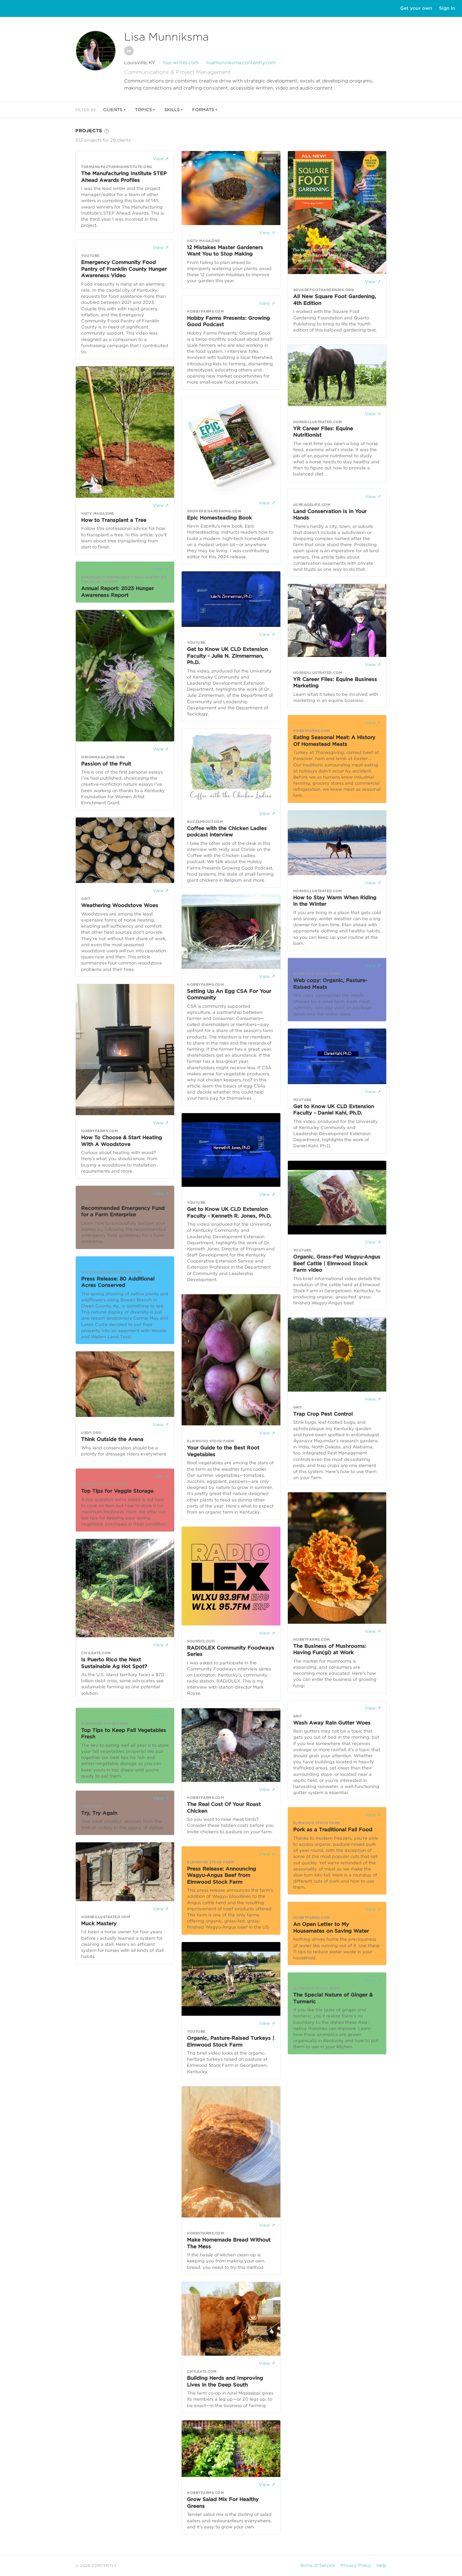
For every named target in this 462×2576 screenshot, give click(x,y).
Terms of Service (317, 2565)
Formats (203, 110)
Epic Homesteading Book (220, 518)
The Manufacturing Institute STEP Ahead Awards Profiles (124, 177)
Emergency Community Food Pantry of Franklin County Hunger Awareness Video (124, 269)
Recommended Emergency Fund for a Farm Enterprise (123, 1211)
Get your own (416, 8)
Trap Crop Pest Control (323, 1414)
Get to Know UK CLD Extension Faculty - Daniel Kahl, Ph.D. (334, 1110)
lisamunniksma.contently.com (241, 63)
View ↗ (161, 159)
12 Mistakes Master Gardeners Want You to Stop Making (225, 251)
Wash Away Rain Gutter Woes (332, 1723)
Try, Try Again (99, 1813)
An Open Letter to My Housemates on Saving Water (331, 1928)
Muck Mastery (99, 1923)
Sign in (447, 8)
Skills (172, 110)
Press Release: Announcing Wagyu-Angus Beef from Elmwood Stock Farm (222, 1875)
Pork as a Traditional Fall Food (333, 1830)
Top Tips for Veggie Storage (117, 1491)
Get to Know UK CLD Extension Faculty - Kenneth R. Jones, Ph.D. (229, 1212)
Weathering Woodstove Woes (120, 905)
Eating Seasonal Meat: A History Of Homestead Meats (334, 741)
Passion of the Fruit (106, 764)
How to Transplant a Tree (114, 520)
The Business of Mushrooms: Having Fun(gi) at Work (330, 1649)
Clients (113, 110)
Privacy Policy (356, 2565)
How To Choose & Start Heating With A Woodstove (122, 1141)
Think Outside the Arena (112, 1439)
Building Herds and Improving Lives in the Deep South (225, 2381)
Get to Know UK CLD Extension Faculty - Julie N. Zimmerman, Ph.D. (227, 656)
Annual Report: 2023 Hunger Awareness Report (118, 592)
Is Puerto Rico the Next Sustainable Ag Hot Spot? (114, 1663)
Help (382, 2565)
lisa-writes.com (181, 63)
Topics (143, 110)
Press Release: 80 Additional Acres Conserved (118, 1282)
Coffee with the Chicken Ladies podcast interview (227, 832)
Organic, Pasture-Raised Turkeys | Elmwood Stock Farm (231, 2041)
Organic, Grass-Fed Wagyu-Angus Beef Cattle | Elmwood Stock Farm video (337, 1263)
